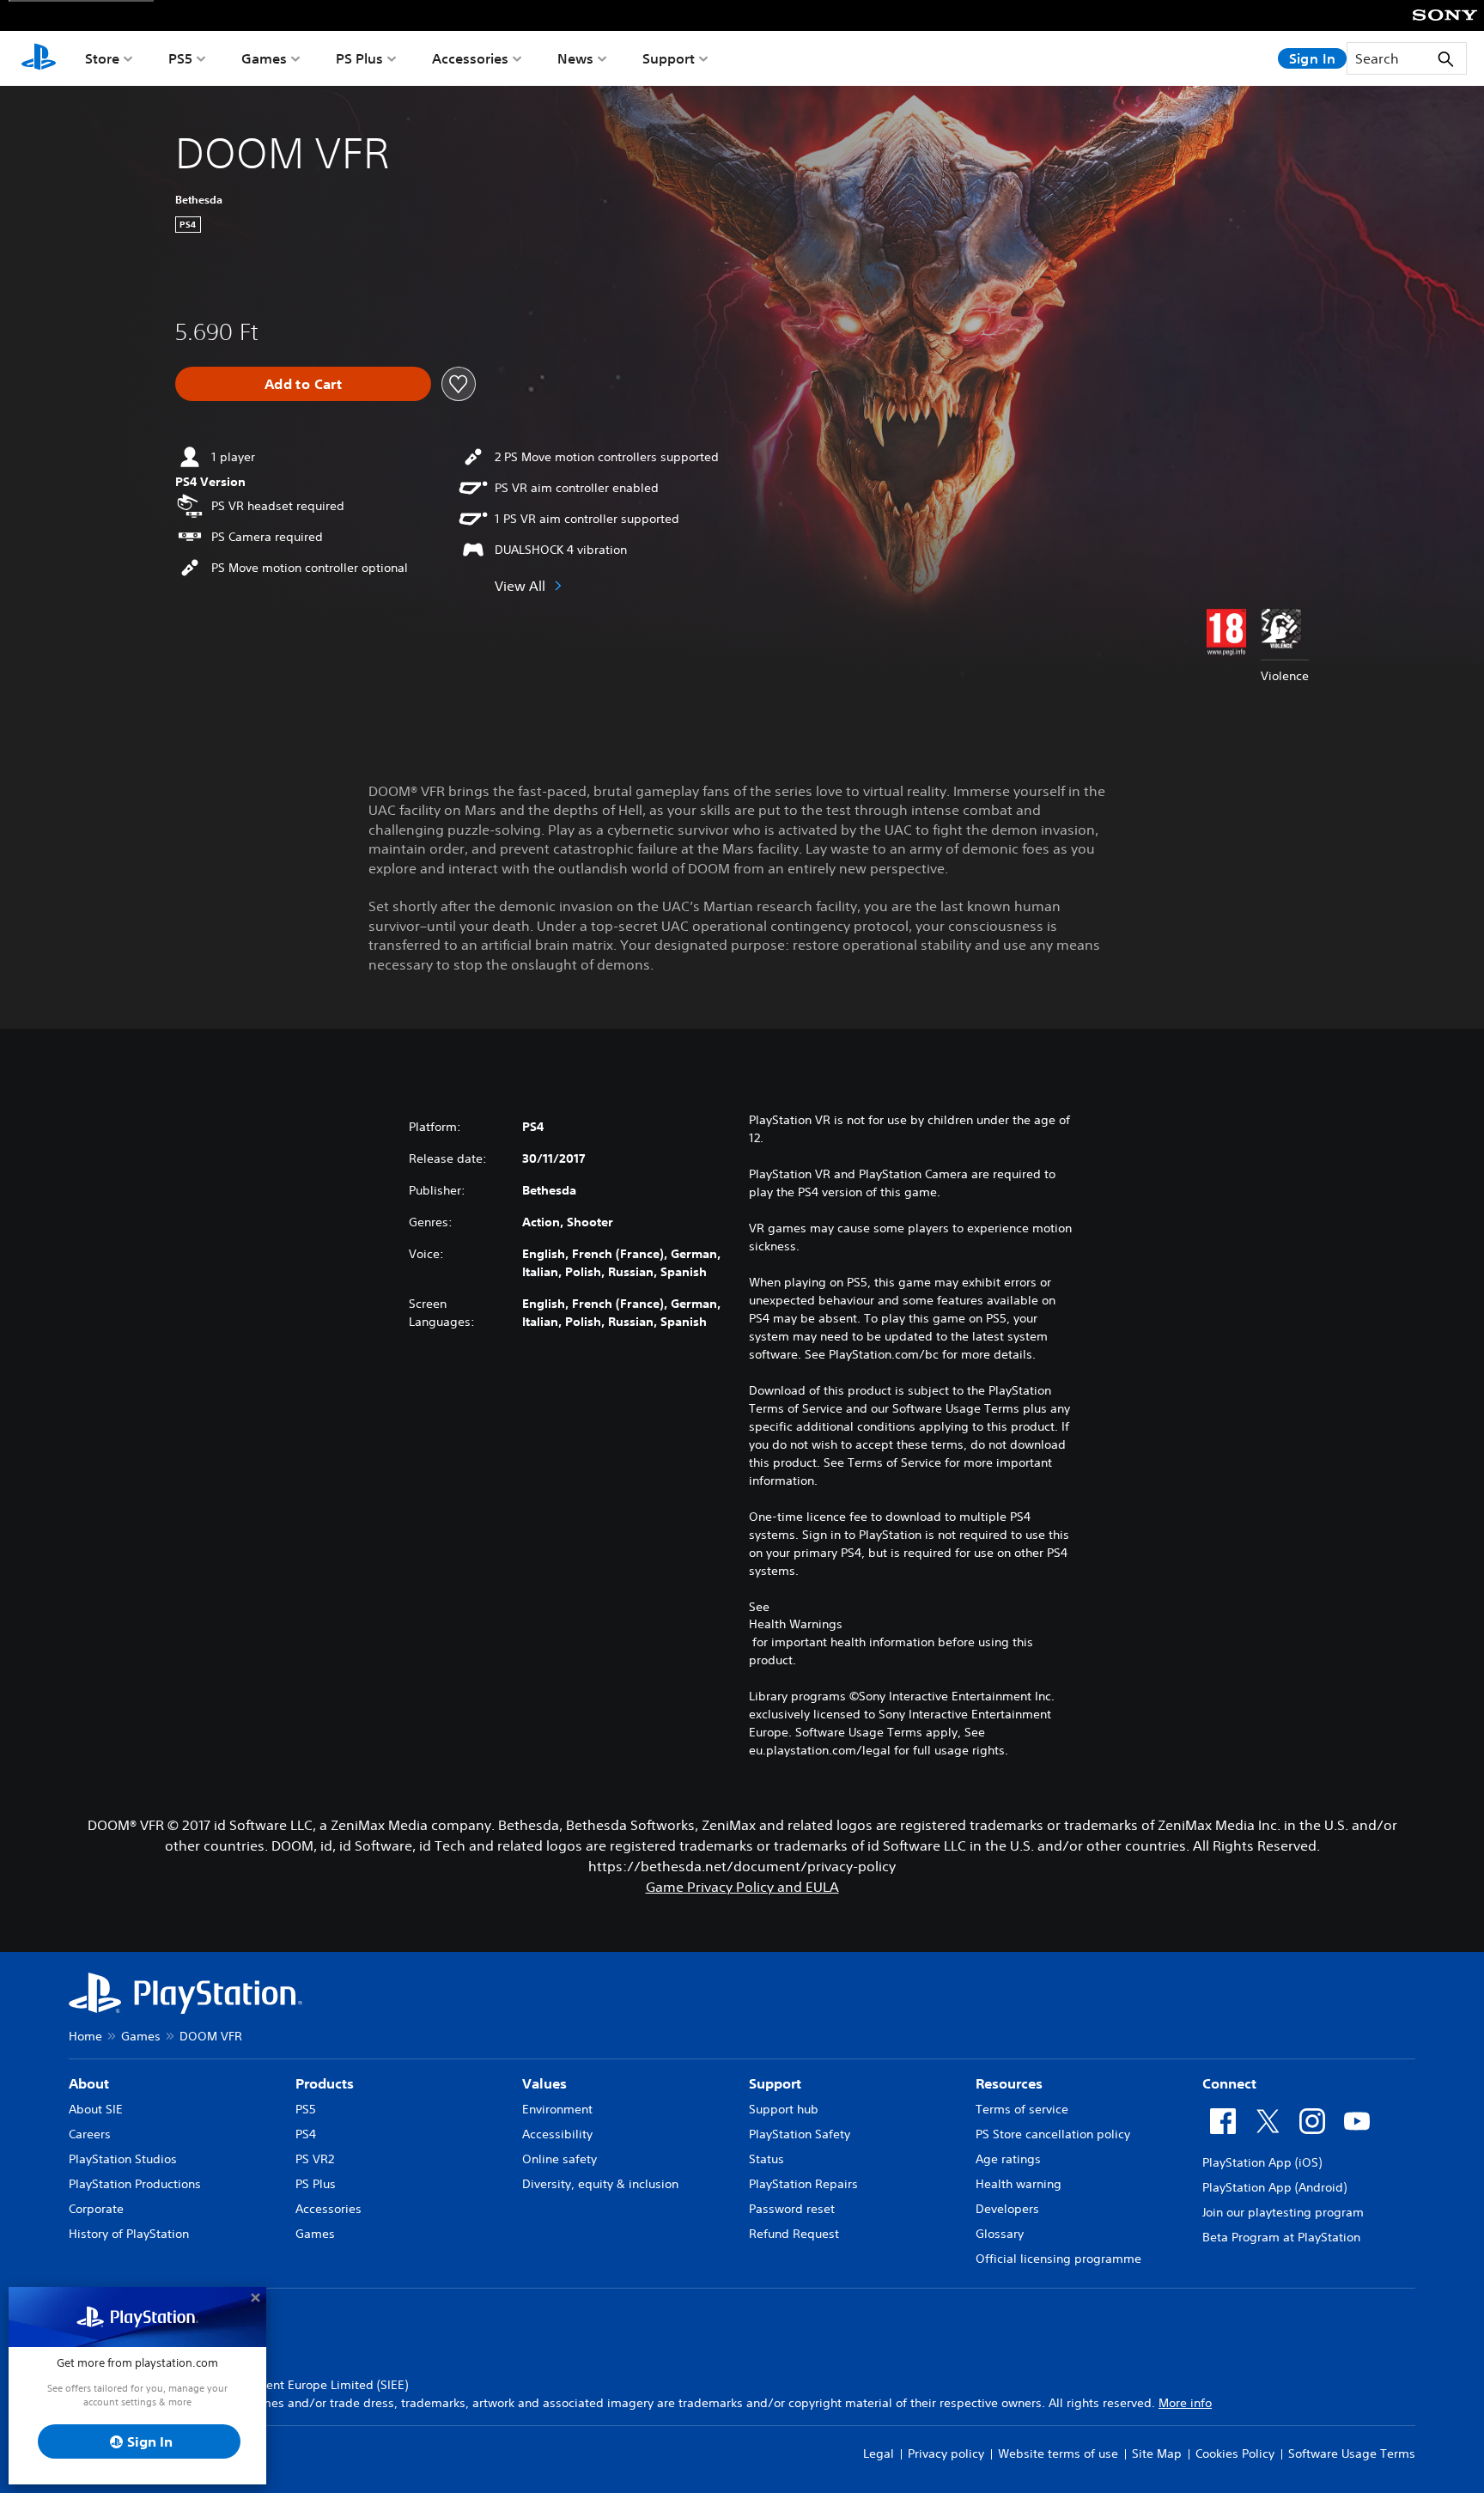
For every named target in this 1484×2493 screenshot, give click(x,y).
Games (264, 58)
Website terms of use (1058, 2453)
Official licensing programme (1058, 2259)
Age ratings (1008, 2159)
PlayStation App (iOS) (1262, 2162)
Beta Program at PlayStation (1281, 2237)
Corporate (96, 2209)
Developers (1007, 2209)
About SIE (96, 2109)
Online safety (560, 2159)
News (575, 58)
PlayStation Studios (123, 2159)
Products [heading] (325, 2083)
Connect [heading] (1229, 2083)
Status (766, 2159)
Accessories (470, 58)
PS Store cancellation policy (1053, 2134)
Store (102, 58)
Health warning (1019, 2184)
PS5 (180, 58)
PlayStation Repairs (803, 2184)
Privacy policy (946, 2453)
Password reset (792, 2209)
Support (669, 58)
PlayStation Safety (800, 2134)
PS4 (306, 2134)
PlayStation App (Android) (1274, 2187)
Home (85, 2036)
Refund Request (794, 2234)
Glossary (1000, 2234)
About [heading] (89, 2083)
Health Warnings (796, 1624)
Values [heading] (544, 2083)
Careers (90, 2134)
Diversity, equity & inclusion (600, 2184)
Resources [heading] (1009, 2083)
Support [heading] (775, 2083)
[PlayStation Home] (39, 58)
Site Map (1157, 2453)
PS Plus (359, 58)
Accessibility (557, 2134)
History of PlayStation (129, 2234)
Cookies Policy (1235, 2453)
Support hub (784, 2109)
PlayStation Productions (135, 2184)
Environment (557, 2109)
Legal (879, 2453)
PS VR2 (315, 2159)
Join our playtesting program (1283, 2212)
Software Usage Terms (1352, 2453)
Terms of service (1022, 2109)
